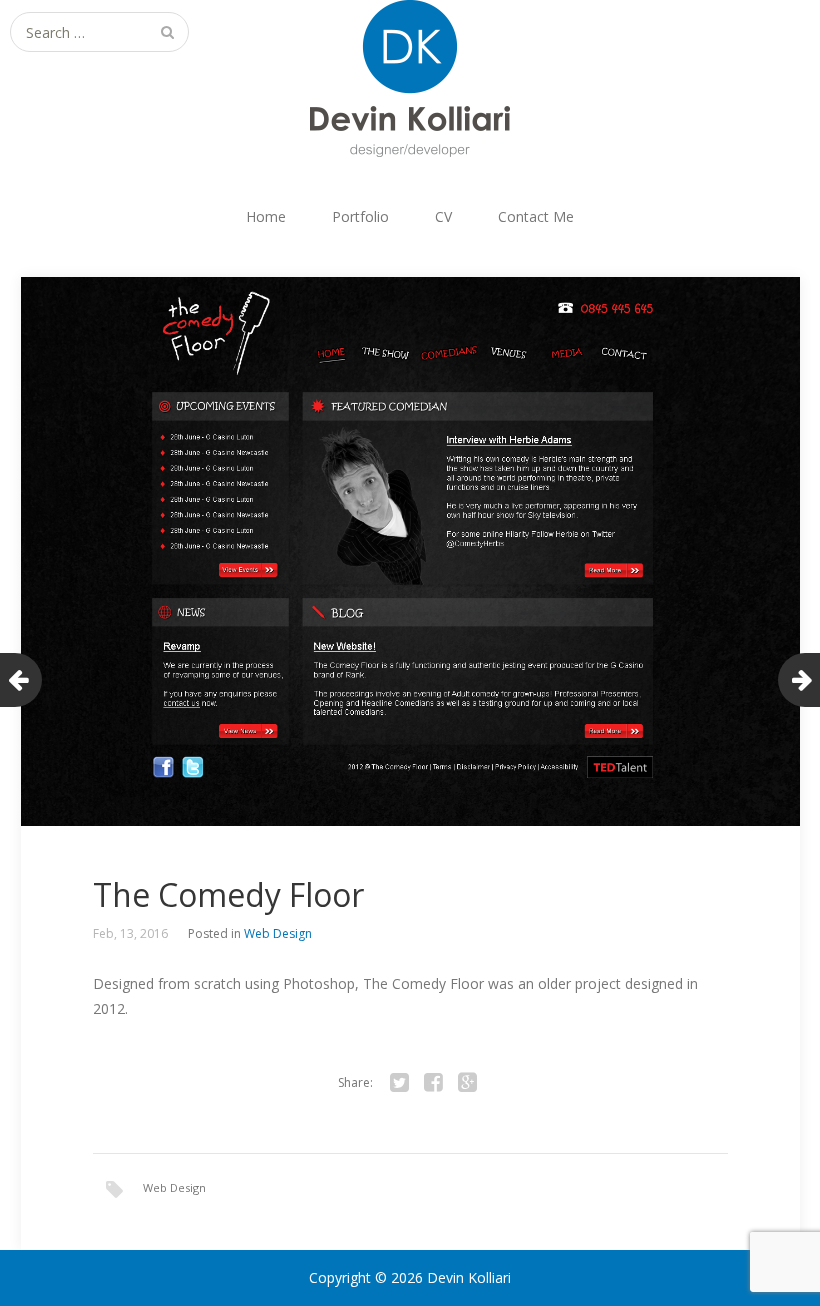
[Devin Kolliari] (410, 79)
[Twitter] (399, 1083)
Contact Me (536, 216)
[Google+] (467, 1083)
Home (266, 216)
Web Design (278, 933)
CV (443, 216)
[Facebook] (433, 1083)
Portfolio (360, 216)
